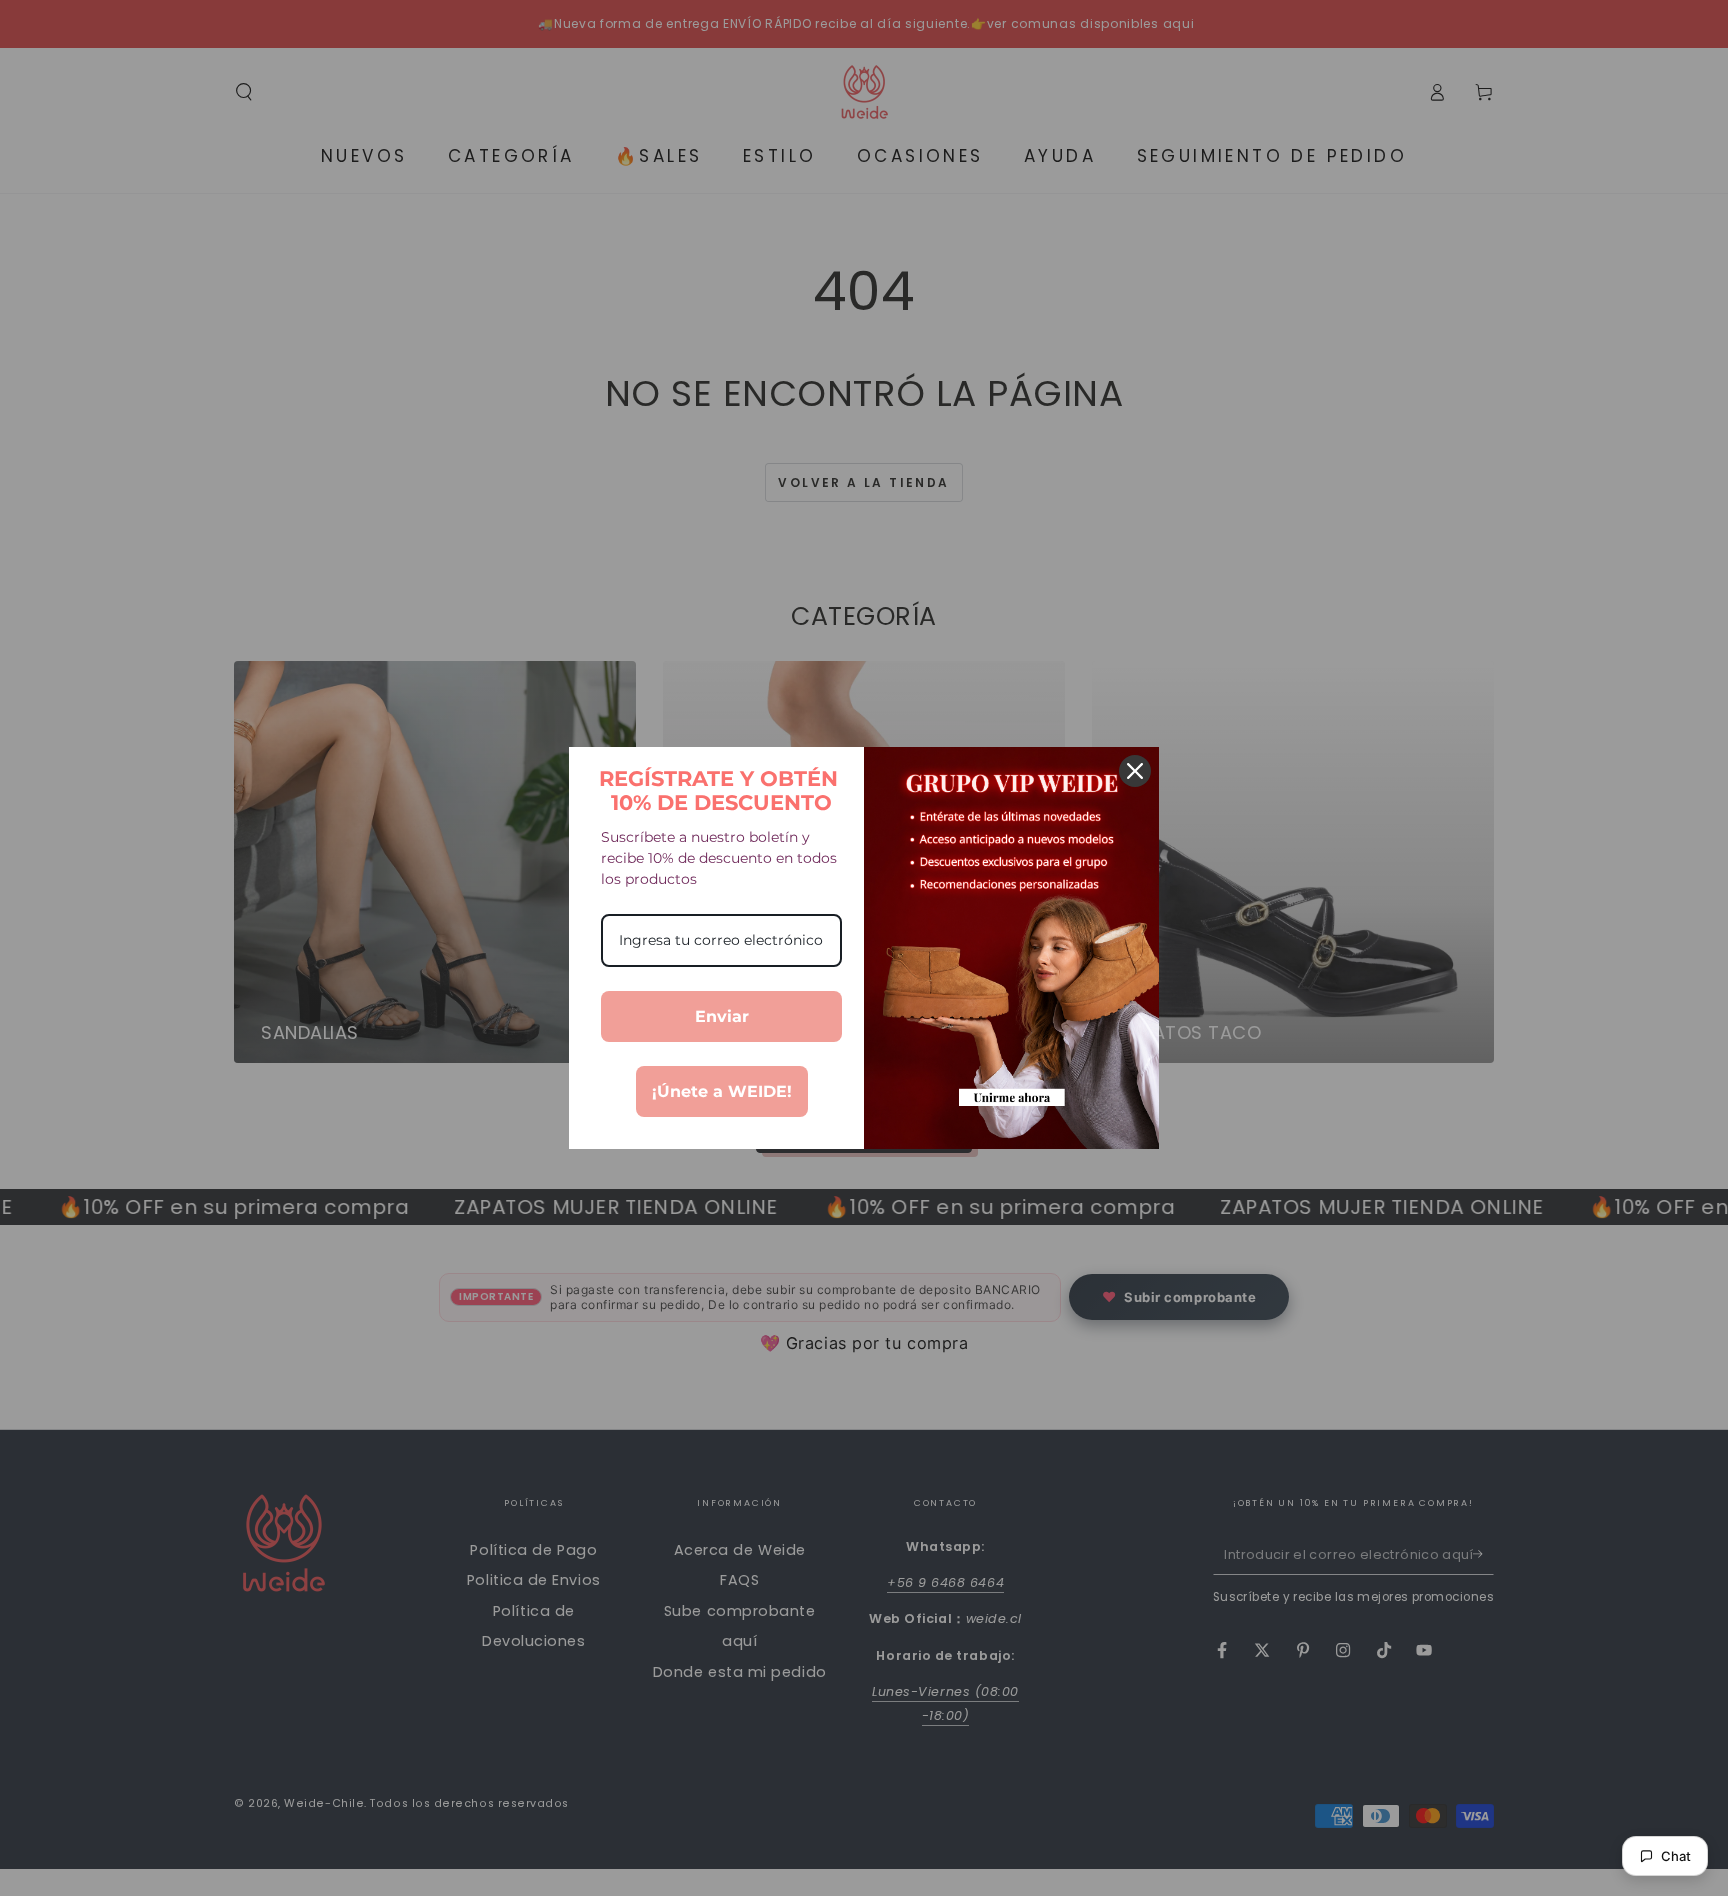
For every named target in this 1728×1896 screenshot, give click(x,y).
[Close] (1135, 771)
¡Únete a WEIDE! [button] (722, 1091)
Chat (1676, 1856)
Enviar (722, 1016)
